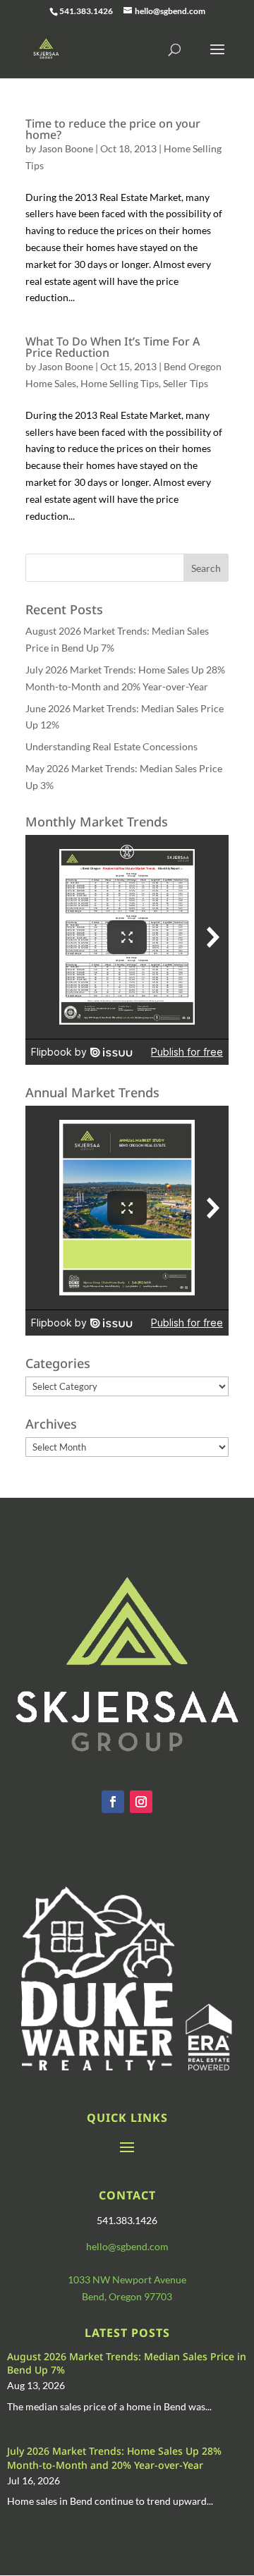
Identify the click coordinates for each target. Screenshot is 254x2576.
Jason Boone (66, 148)
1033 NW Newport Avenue (127, 2279)
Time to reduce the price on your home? (113, 129)
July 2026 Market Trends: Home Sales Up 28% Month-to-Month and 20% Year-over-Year (114, 2458)
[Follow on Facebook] (113, 1802)
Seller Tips (186, 383)
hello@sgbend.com (127, 2246)
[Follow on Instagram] (141, 1802)
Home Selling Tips (120, 383)
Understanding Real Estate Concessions (111, 746)
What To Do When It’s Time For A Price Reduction (113, 347)
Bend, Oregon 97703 (127, 2296)
